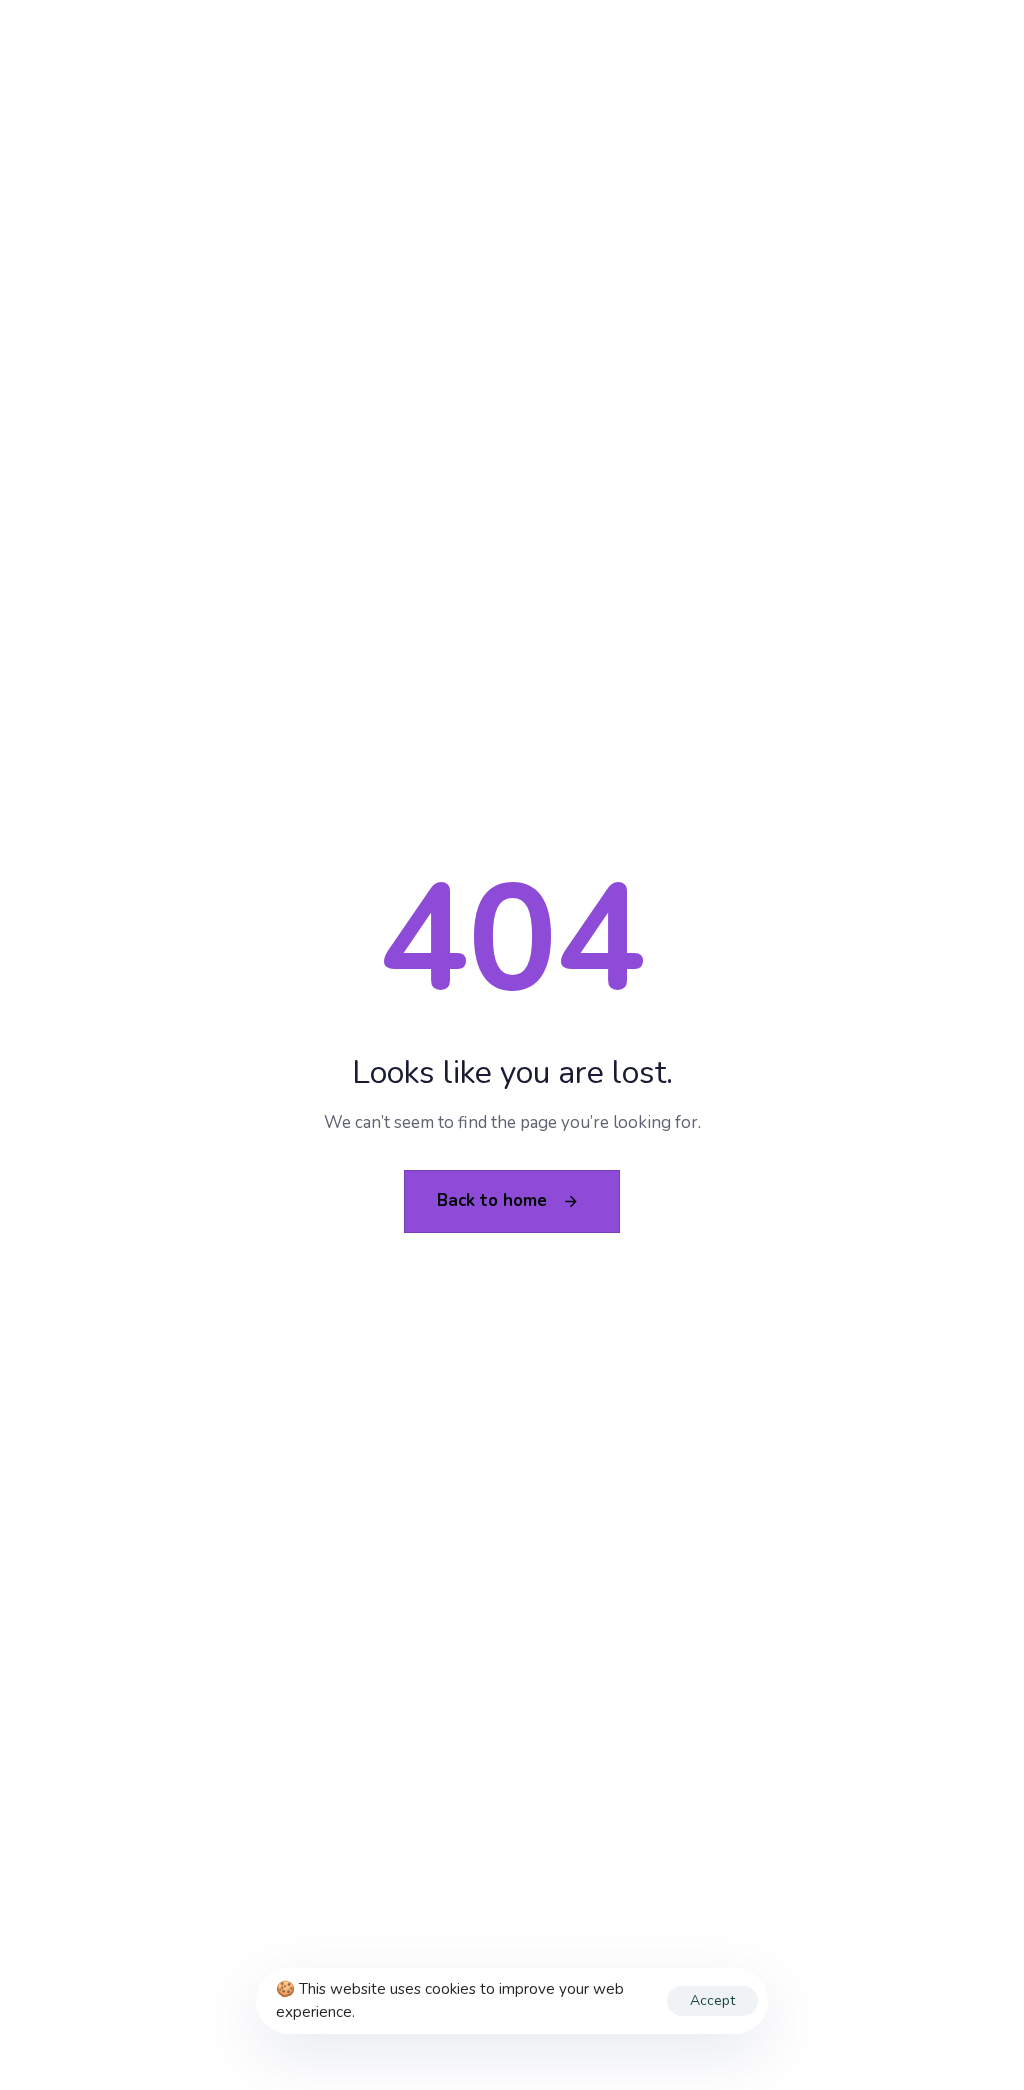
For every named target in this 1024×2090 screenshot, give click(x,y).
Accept (712, 2000)
